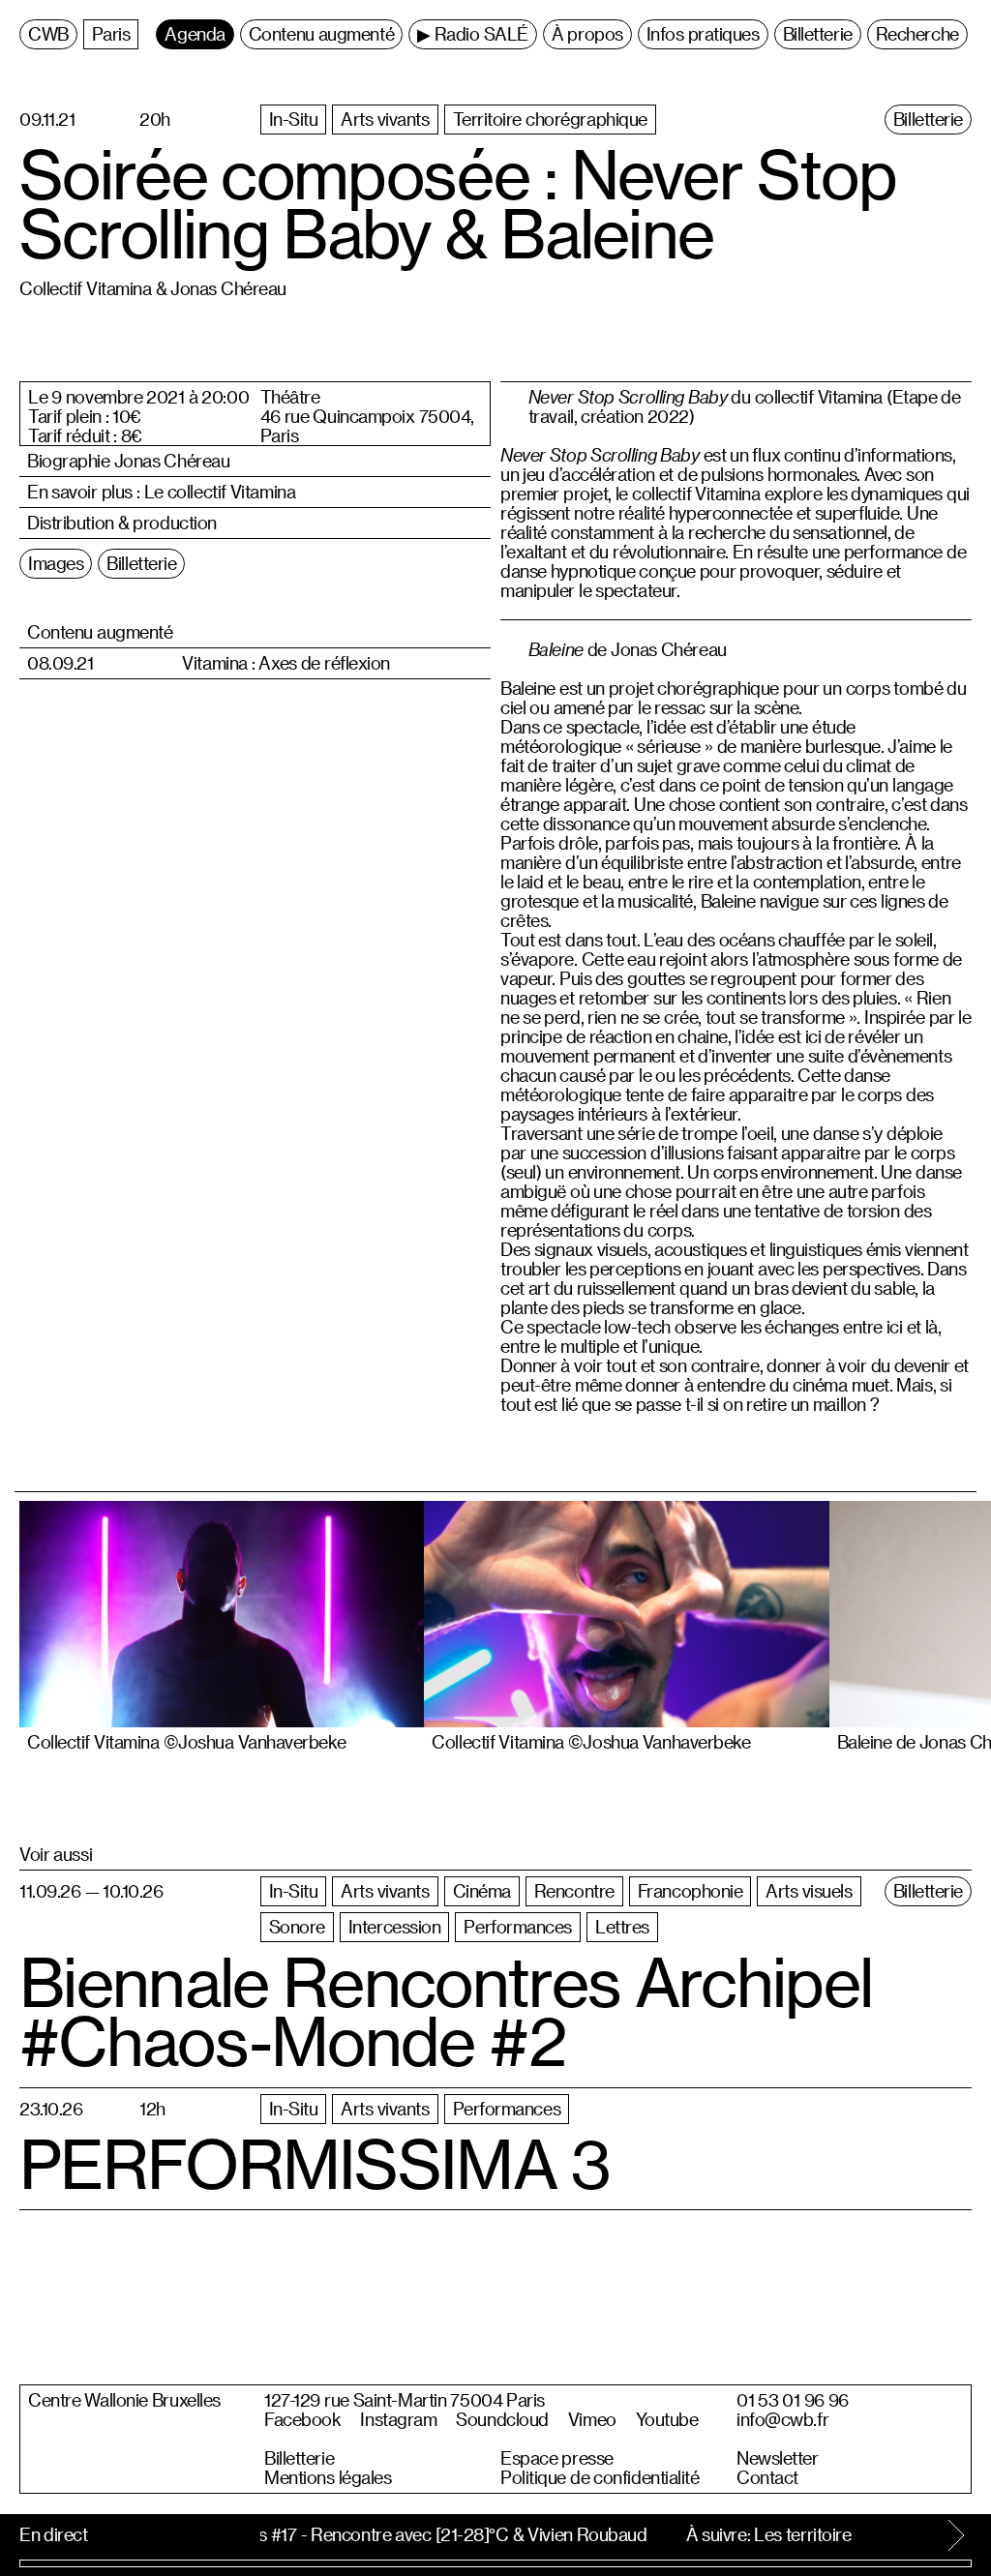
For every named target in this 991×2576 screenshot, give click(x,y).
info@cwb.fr (782, 2419)
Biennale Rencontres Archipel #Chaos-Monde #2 (446, 2012)
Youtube (667, 2419)
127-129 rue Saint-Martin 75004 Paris (405, 2400)
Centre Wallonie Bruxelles (124, 2400)
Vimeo (592, 2419)
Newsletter (778, 2458)
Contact (767, 2477)
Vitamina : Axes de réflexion (286, 663)
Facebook (302, 2419)
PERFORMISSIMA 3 (315, 2164)
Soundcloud (502, 2419)
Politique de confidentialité (600, 2477)
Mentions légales (328, 2477)
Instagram (398, 2419)
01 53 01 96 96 (793, 2400)
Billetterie (299, 2458)
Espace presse (557, 2458)
